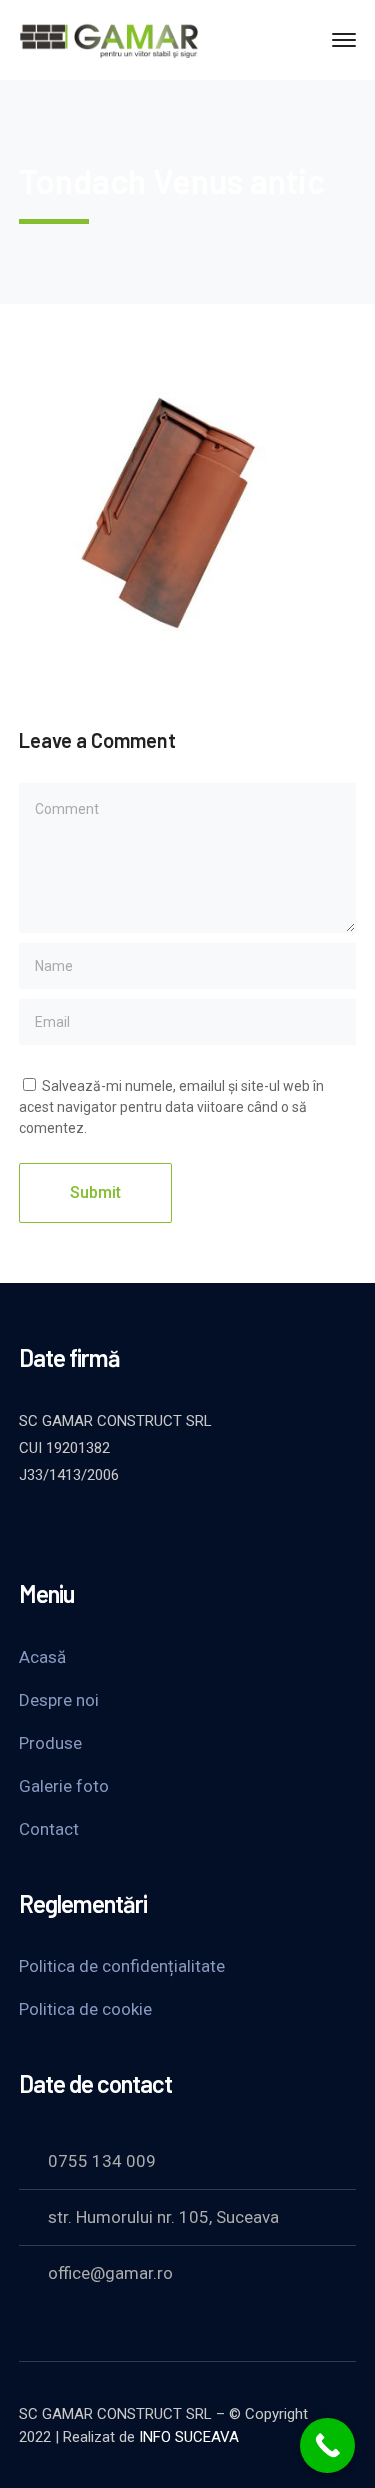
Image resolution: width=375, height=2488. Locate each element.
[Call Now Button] (327, 2445)
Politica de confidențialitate (122, 1966)
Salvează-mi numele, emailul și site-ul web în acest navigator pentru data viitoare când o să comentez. (171, 1107)
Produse (50, 1743)
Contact (49, 1829)
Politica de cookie (85, 2009)
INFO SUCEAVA (189, 2437)
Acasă (42, 1657)
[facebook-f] (79, 1529)
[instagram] (179, 1529)
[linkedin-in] (129, 1529)
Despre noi (59, 1700)
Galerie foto (64, 1786)
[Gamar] (109, 38)
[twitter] (29, 1529)
